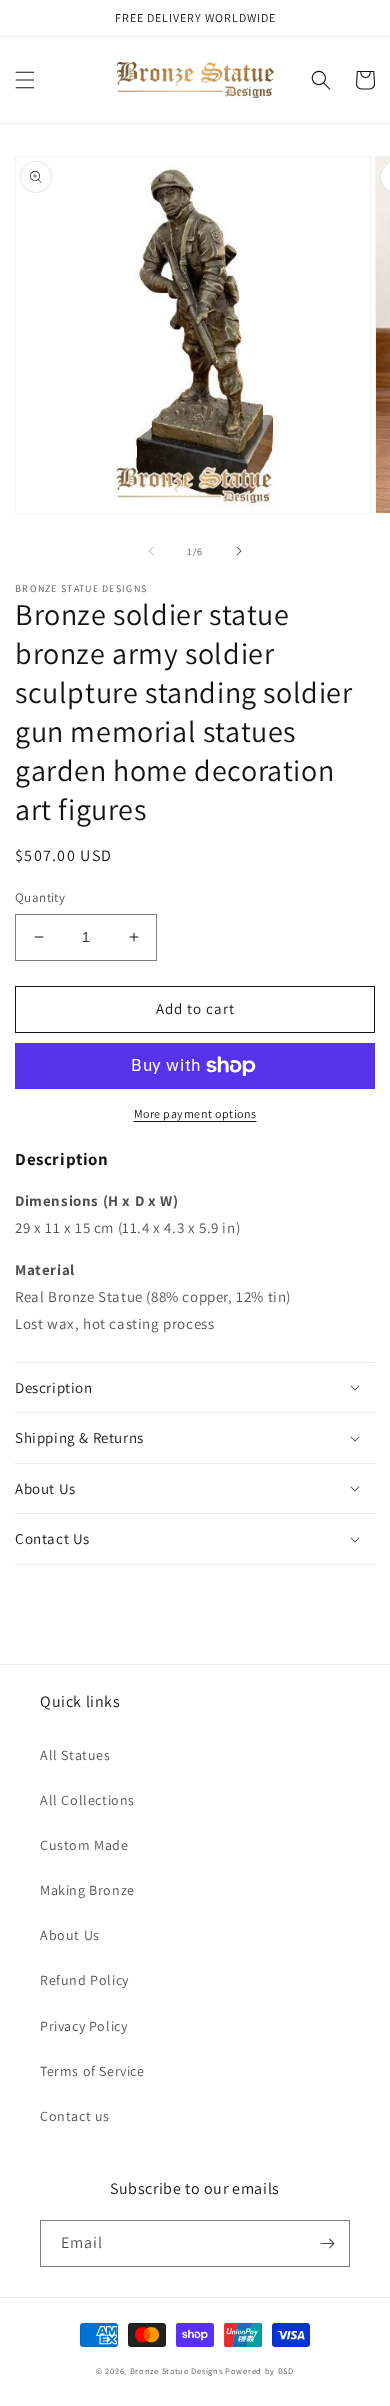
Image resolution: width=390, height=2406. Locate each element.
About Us (70, 1935)
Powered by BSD (259, 2370)
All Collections (87, 1800)
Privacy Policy (83, 2026)
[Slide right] (239, 551)
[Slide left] (151, 551)
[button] (25, 80)
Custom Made (84, 1845)
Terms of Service (92, 2071)
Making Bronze (87, 1890)
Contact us (75, 2116)
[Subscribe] (327, 2243)
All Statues (75, 1755)
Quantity (40, 897)
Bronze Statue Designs (176, 2370)
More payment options (195, 1113)
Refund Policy (84, 1980)
